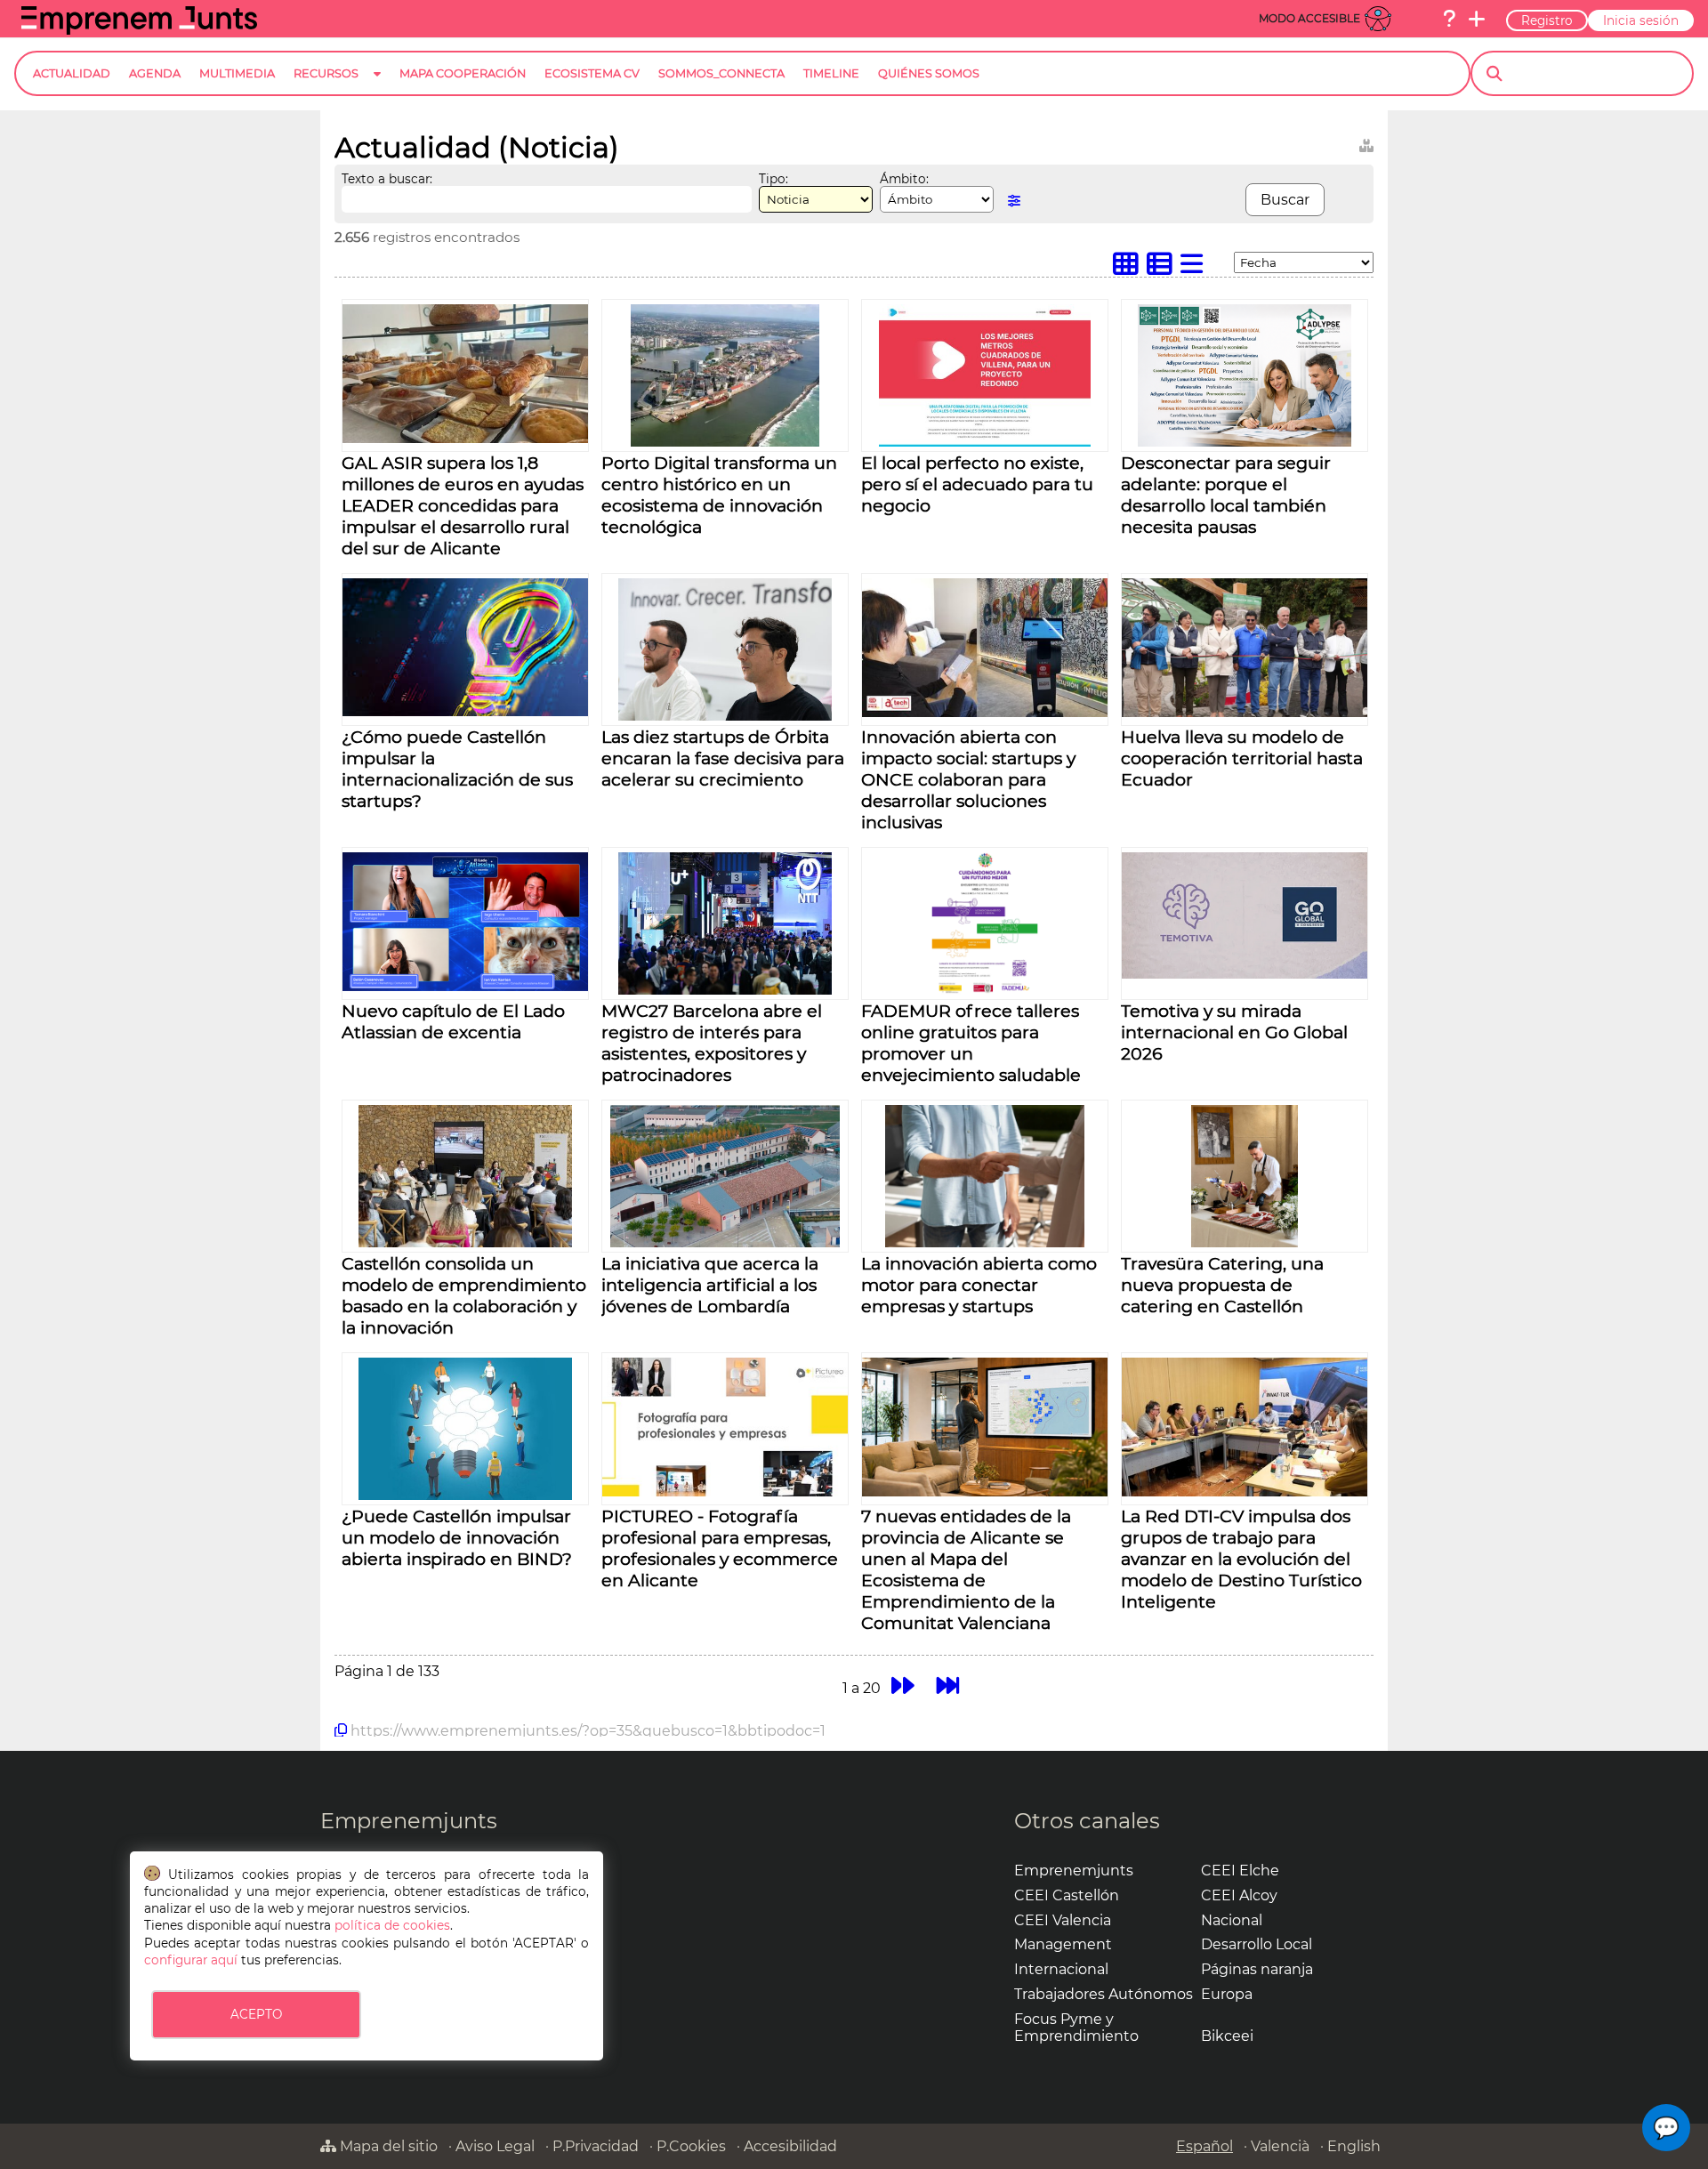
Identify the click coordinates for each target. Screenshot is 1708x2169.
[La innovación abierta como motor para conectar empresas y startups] (985, 1242)
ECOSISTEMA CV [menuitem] (592, 73)
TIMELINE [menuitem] (831, 73)
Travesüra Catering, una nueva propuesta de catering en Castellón (1222, 1285)
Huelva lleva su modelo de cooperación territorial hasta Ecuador (1242, 758)
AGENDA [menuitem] (155, 73)
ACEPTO (256, 2014)
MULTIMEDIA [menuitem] (237, 73)
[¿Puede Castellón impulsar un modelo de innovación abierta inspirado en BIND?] (465, 1495)
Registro (1547, 20)
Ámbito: (904, 179)
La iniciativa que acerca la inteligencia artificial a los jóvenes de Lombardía (710, 1285)
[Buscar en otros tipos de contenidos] (1366, 143)
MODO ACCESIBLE (1309, 18)
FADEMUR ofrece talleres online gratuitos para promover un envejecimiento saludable (971, 1043)
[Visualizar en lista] (1196, 268)
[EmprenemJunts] (139, 30)
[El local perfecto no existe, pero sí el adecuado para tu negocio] (985, 442)
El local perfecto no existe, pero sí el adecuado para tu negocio (977, 484)
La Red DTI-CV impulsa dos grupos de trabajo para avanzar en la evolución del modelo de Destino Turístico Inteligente (1241, 1559)
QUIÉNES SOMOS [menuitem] (929, 73)
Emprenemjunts (409, 1821)
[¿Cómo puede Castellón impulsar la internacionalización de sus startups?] (465, 711)
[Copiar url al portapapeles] (341, 1730)
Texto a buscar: (387, 179)
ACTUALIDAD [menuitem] (72, 73)
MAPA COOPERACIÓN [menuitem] (463, 73)
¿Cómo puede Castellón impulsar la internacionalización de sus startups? (457, 769)
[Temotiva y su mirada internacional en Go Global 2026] (1245, 974)
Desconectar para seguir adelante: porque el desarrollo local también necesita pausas (1226, 495)
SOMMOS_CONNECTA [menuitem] (721, 73)
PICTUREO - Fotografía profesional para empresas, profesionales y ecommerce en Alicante (720, 1548)
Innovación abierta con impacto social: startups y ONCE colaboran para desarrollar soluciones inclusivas (968, 779)
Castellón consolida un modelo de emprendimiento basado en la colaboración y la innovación (464, 1295)
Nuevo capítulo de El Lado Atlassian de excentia (453, 1021)
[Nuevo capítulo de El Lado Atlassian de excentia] (465, 986)
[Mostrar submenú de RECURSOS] (377, 88)
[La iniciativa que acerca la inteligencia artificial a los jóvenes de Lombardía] (725, 1242)
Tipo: (773, 179)
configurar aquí (191, 1960)
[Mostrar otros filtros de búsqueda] (1014, 201)
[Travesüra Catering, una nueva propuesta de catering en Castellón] (1245, 1242)
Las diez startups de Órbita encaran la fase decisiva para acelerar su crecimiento (723, 758)
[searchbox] (1597, 74)
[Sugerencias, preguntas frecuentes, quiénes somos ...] (1449, 19)
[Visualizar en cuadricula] (1130, 268)
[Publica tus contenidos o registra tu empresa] (1477, 19)
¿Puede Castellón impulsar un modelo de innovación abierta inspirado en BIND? (457, 1537)
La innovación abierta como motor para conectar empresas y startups (979, 1285)
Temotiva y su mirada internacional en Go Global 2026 (1234, 1032)
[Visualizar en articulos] (1164, 268)
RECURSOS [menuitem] (326, 73)
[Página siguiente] (902, 1685)
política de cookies (392, 1925)
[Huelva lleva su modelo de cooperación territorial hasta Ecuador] (1245, 712)
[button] (1666, 2128)
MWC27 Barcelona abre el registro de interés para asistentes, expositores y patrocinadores (712, 1043)
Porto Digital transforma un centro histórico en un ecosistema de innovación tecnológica (719, 495)
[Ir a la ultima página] (948, 1685)
